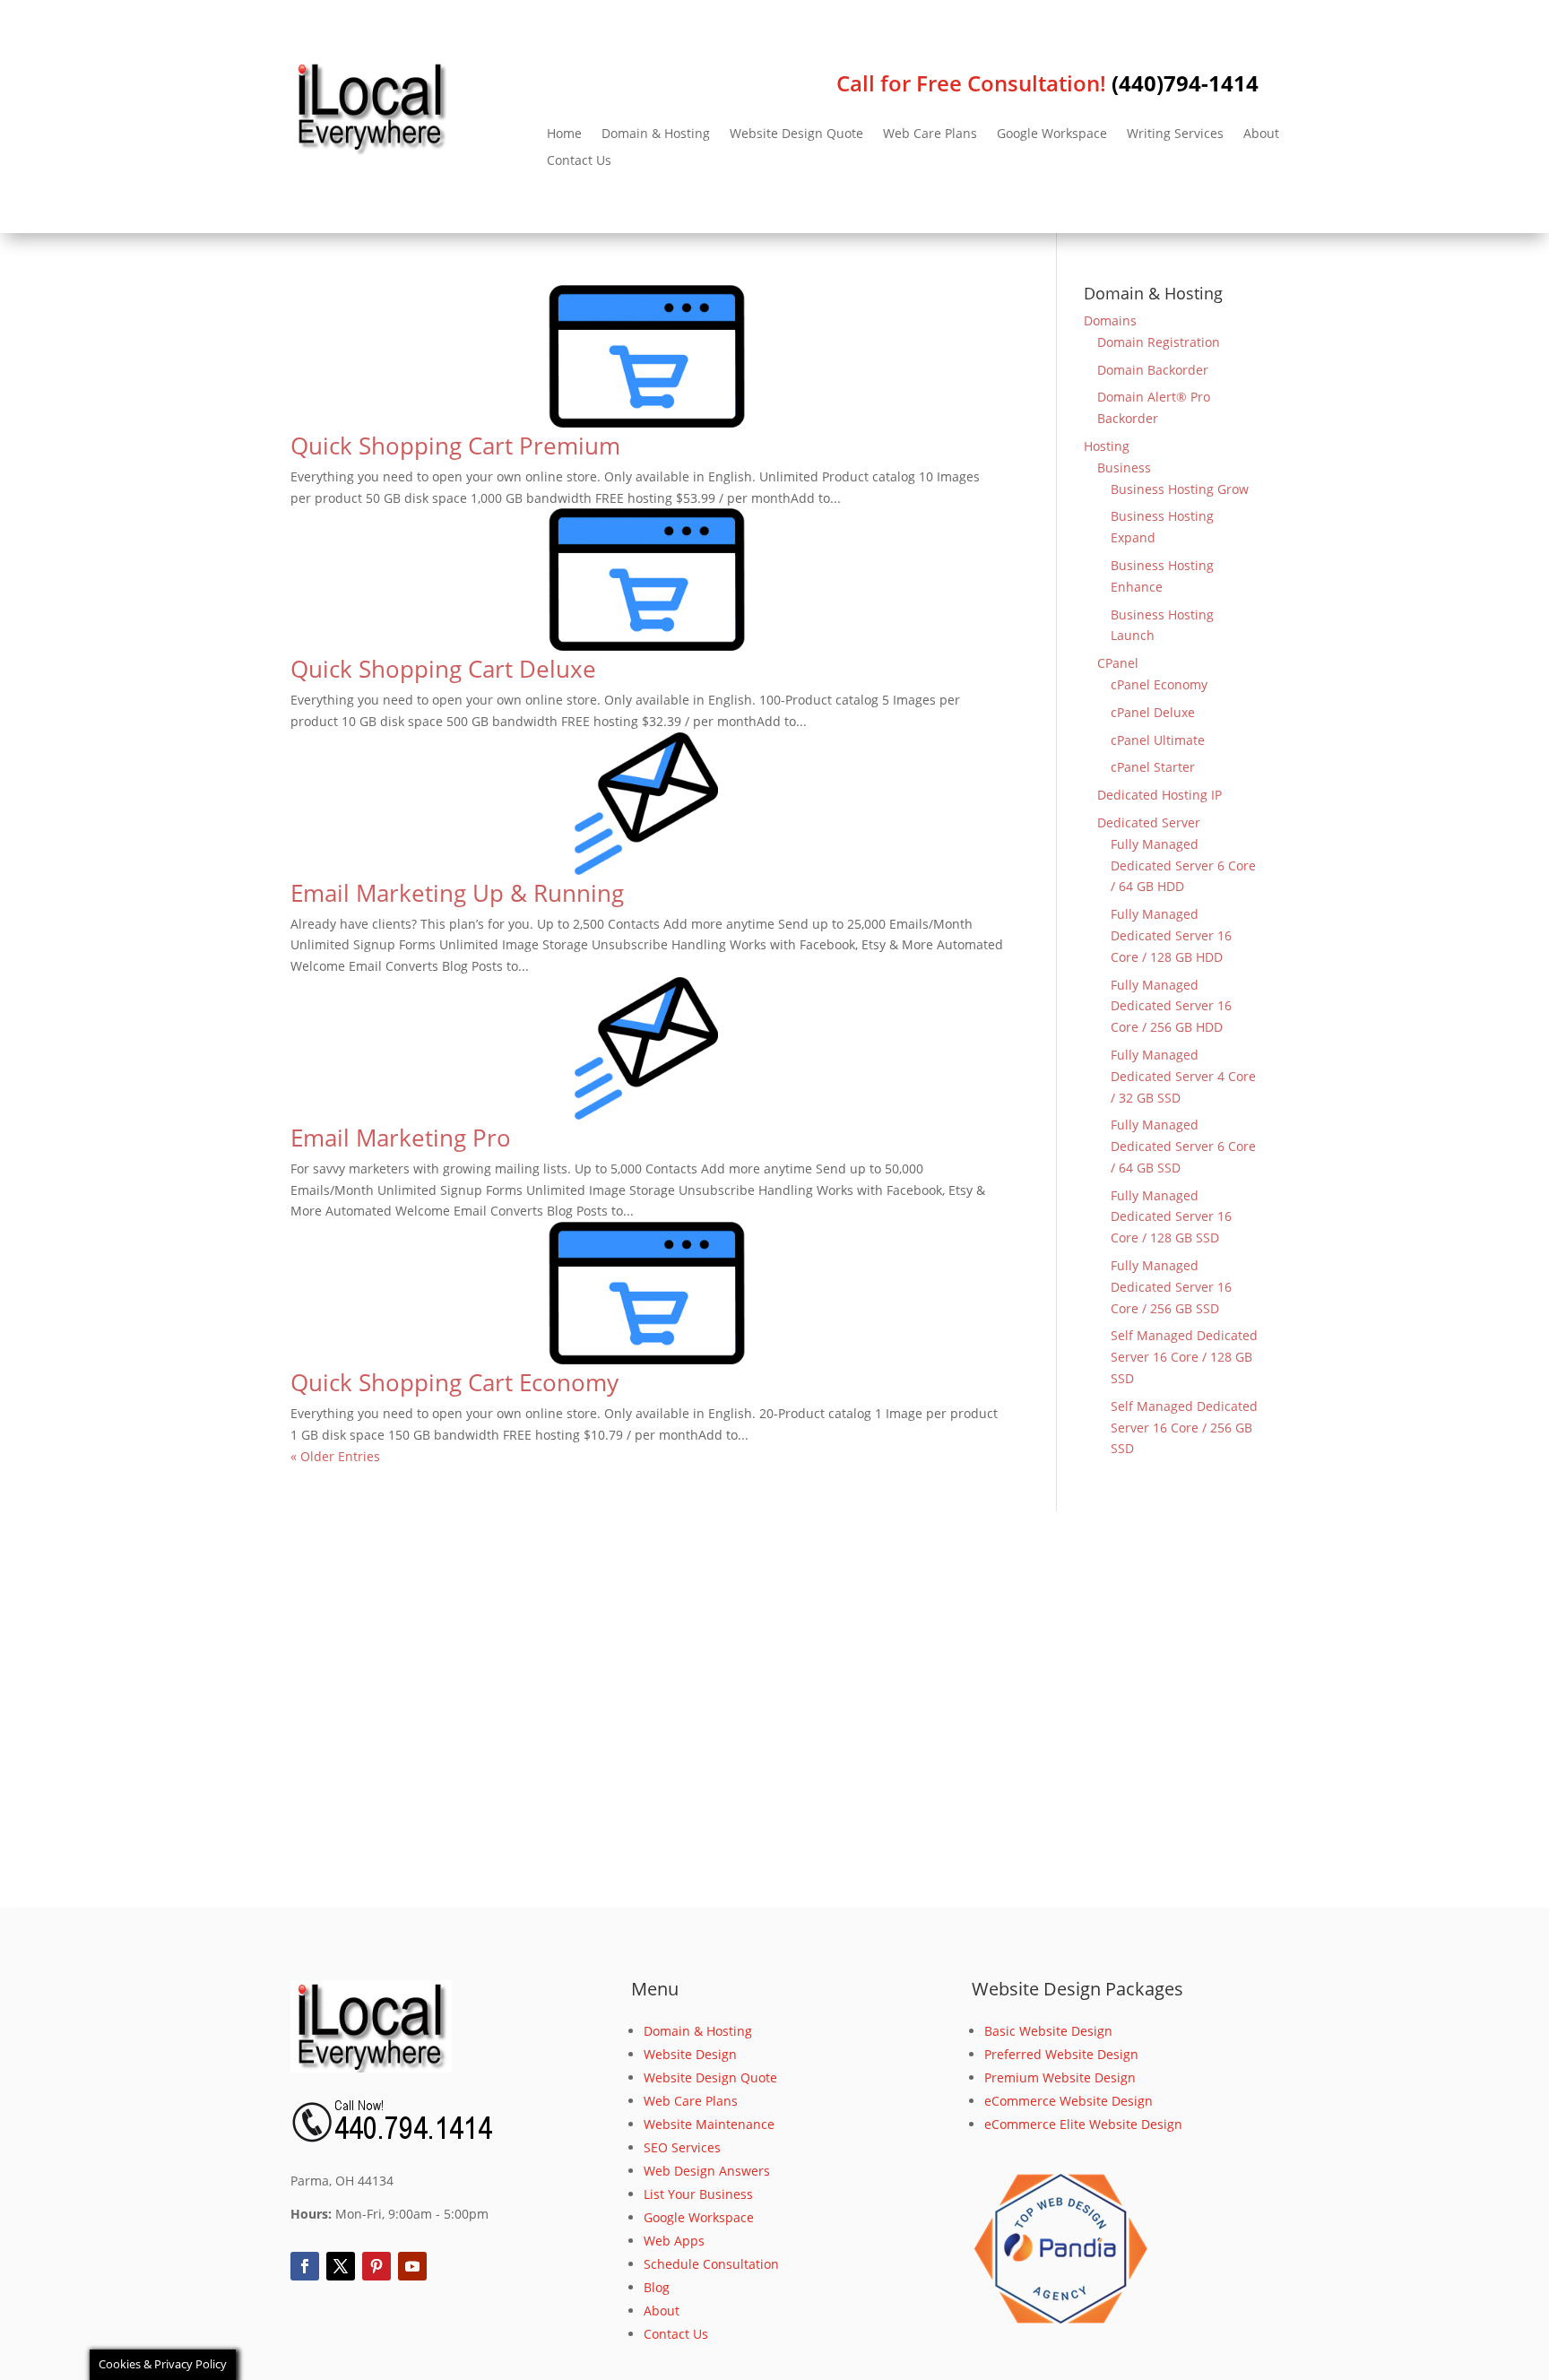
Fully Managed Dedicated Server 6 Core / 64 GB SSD (1183, 1146)
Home (564, 134)
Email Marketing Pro (401, 1138)
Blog (657, 2287)
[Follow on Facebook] (305, 2266)
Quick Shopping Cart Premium (455, 446)
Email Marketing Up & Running (457, 893)
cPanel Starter (1153, 767)
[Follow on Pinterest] (376, 2266)
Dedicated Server (1149, 822)
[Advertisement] (774, 1709)
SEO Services (682, 2147)
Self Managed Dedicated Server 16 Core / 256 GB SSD (1184, 1428)
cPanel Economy (1159, 684)
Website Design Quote (796, 134)
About (1261, 134)
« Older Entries (335, 1456)
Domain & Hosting (656, 134)
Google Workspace (1052, 134)
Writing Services (1175, 134)
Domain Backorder (1153, 370)
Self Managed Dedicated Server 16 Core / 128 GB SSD (1184, 1357)
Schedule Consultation (711, 2264)
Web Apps (674, 2241)
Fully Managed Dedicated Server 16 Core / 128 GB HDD (1171, 935)
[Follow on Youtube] (412, 2266)
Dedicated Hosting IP (1160, 795)
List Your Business (698, 2194)
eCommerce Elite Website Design (1083, 2124)
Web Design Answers (707, 2171)
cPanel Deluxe (1153, 712)
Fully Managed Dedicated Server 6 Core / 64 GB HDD (1183, 865)
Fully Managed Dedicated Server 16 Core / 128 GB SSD (1171, 1217)
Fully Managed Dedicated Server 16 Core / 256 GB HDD (1171, 1006)
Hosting (1107, 446)
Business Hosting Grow (1180, 489)
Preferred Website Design (1061, 2054)
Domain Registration (1159, 342)
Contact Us (579, 161)
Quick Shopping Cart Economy (454, 1382)
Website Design (690, 2054)
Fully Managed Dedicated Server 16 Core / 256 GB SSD (1171, 1287)
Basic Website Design (1048, 2031)
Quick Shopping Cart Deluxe (443, 669)
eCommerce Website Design (1069, 2101)
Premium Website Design (1060, 2077)
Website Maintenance (709, 2124)
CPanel (1118, 663)
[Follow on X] (341, 2266)
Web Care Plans (930, 134)
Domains (1110, 320)
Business (1124, 467)
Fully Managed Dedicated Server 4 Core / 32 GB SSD (1183, 1076)
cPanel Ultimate (1158, 740)
